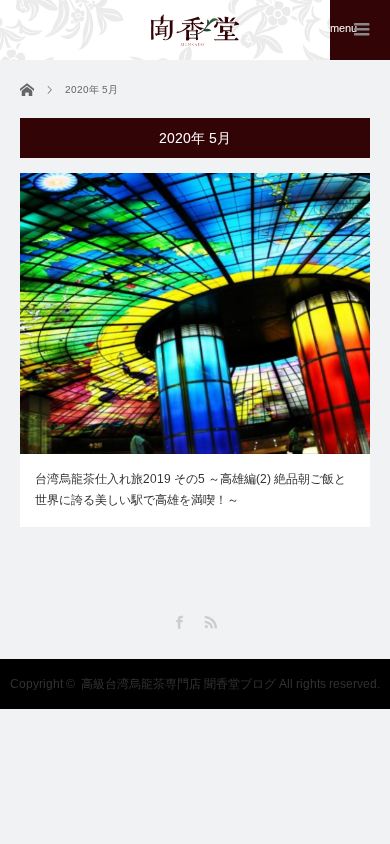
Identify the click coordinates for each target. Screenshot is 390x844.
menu (343, 28)
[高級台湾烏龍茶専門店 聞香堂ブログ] (195, 30)
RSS (210, 622)
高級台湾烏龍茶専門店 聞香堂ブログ (178, 684)
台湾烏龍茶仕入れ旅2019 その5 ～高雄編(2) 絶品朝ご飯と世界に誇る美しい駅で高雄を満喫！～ (190, 490)
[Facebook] (179, 622)
